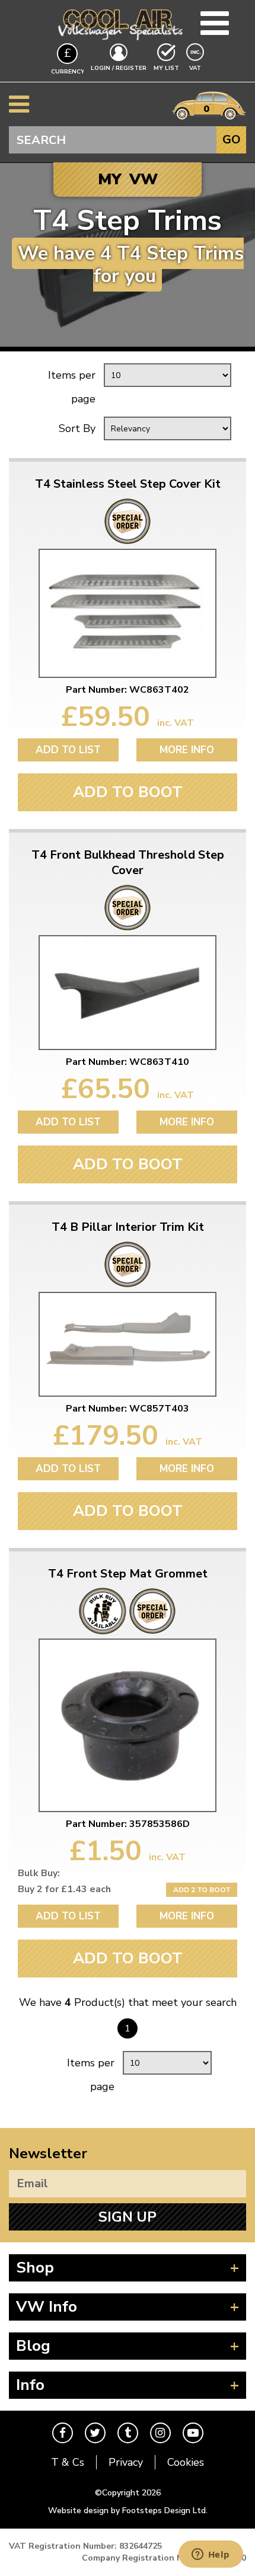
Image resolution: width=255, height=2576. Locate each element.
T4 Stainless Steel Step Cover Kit (128, 484)
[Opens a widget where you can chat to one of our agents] (211, 2555)
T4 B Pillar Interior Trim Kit (128, 1227)
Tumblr (128, 2433)
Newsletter (48, 2153)
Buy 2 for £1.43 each (64, 1889)
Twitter (95, 2433)
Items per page (72, 387)
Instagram (160, 2433)
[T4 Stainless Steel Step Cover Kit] (128, 613)
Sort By (77, 428)
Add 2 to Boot (202, 1890)
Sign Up (128, 2217)
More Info (187, 750)
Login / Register (119, 68)
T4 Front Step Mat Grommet (128, 1574)
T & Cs (68, 2462)
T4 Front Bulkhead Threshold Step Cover (128, 863)
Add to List (68, 750)
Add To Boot (128, 792)
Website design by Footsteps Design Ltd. (128, 2511)
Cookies (186, 2462)
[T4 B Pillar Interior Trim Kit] (128, 1345)
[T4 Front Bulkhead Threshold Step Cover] (128, 992)
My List (166, 68)
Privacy (126, 2462)
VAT (196, 68)
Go (232, 140)
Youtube (193, 2433)
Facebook (63, 2433)
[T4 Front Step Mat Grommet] (128, 1725)
